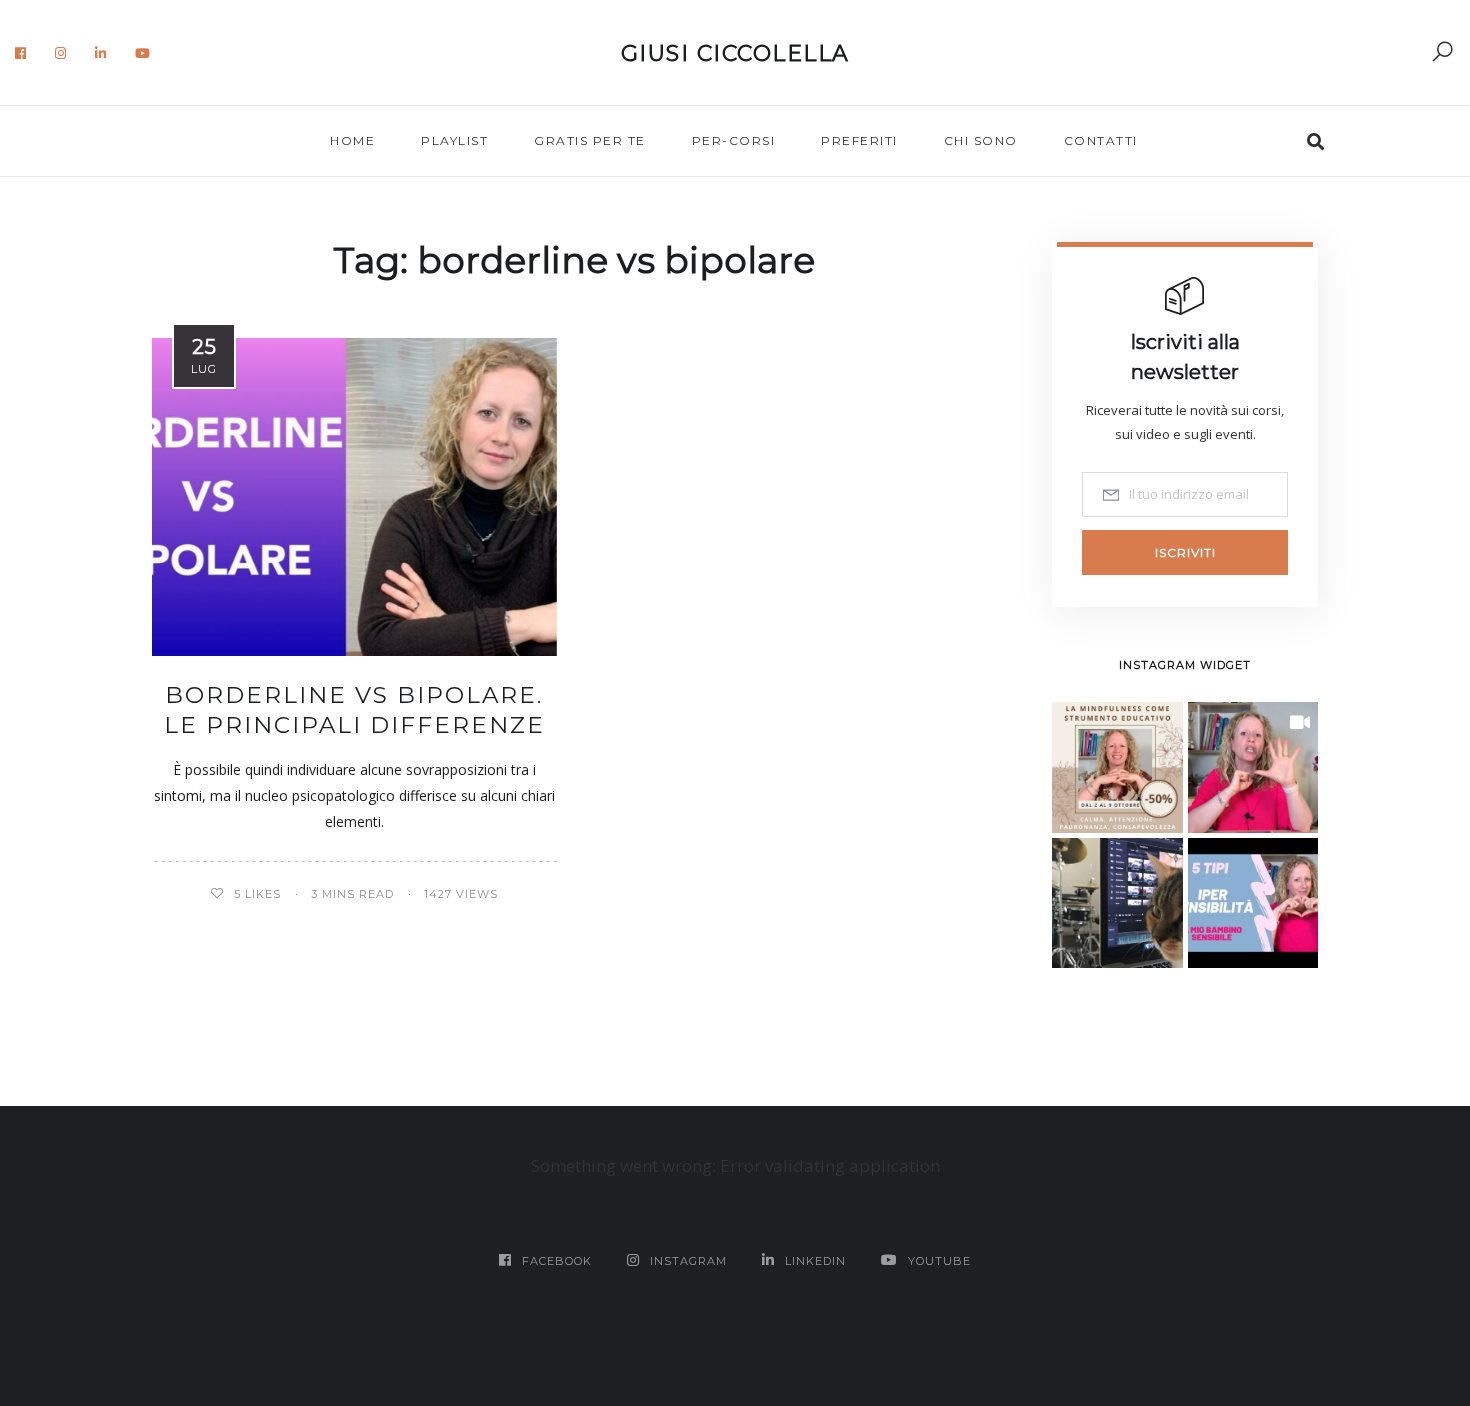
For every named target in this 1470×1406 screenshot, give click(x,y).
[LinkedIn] (101, 53)
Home (352, 140)
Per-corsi (734, 140)
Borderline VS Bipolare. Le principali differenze (354, 710)
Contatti (1101, 140)
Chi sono (981, 140)
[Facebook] (21, 53)
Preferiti (859, 140)
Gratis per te (590, 140)
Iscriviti (1185, 552)
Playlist (454, 140)
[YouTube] (143, 53)
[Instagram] (61, 53)
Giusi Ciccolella (735, 53)
